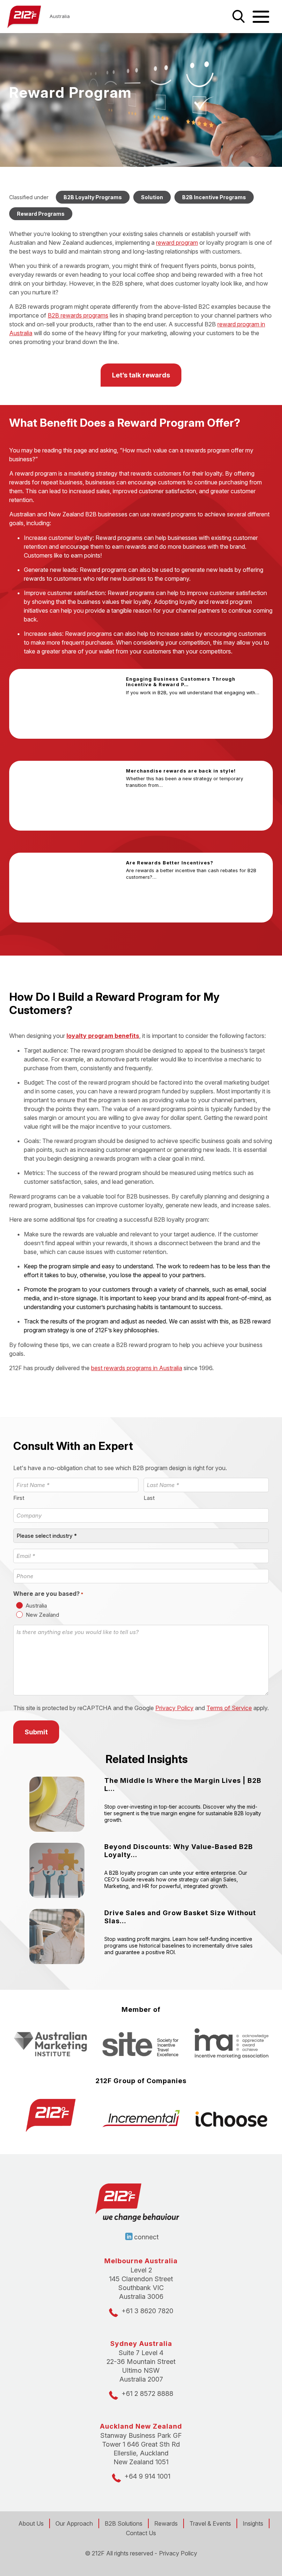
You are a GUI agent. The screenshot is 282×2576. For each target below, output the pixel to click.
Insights (253, 2523)
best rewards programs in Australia (137, 1368)
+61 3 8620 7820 (147, 2311)
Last (149, 1498)
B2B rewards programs (78, 315)
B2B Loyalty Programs (93, 197)
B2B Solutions (124, 2523)
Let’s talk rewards (141, 375)
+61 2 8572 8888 (147, 2394)
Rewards (166, 2523)
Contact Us (141, 2533)
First (19, 1498)
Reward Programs (41, 214)
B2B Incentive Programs (214, 197)
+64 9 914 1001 (147, 2476)
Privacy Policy (174, 1708)
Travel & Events (210, 2523)
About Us (31, 2523)
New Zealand (42, 1615)
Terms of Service (229, 1708)
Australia (36, 1606)
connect (146, 2237)
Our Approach (74, 2523)
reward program (177, 243)
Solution (152, 197)
